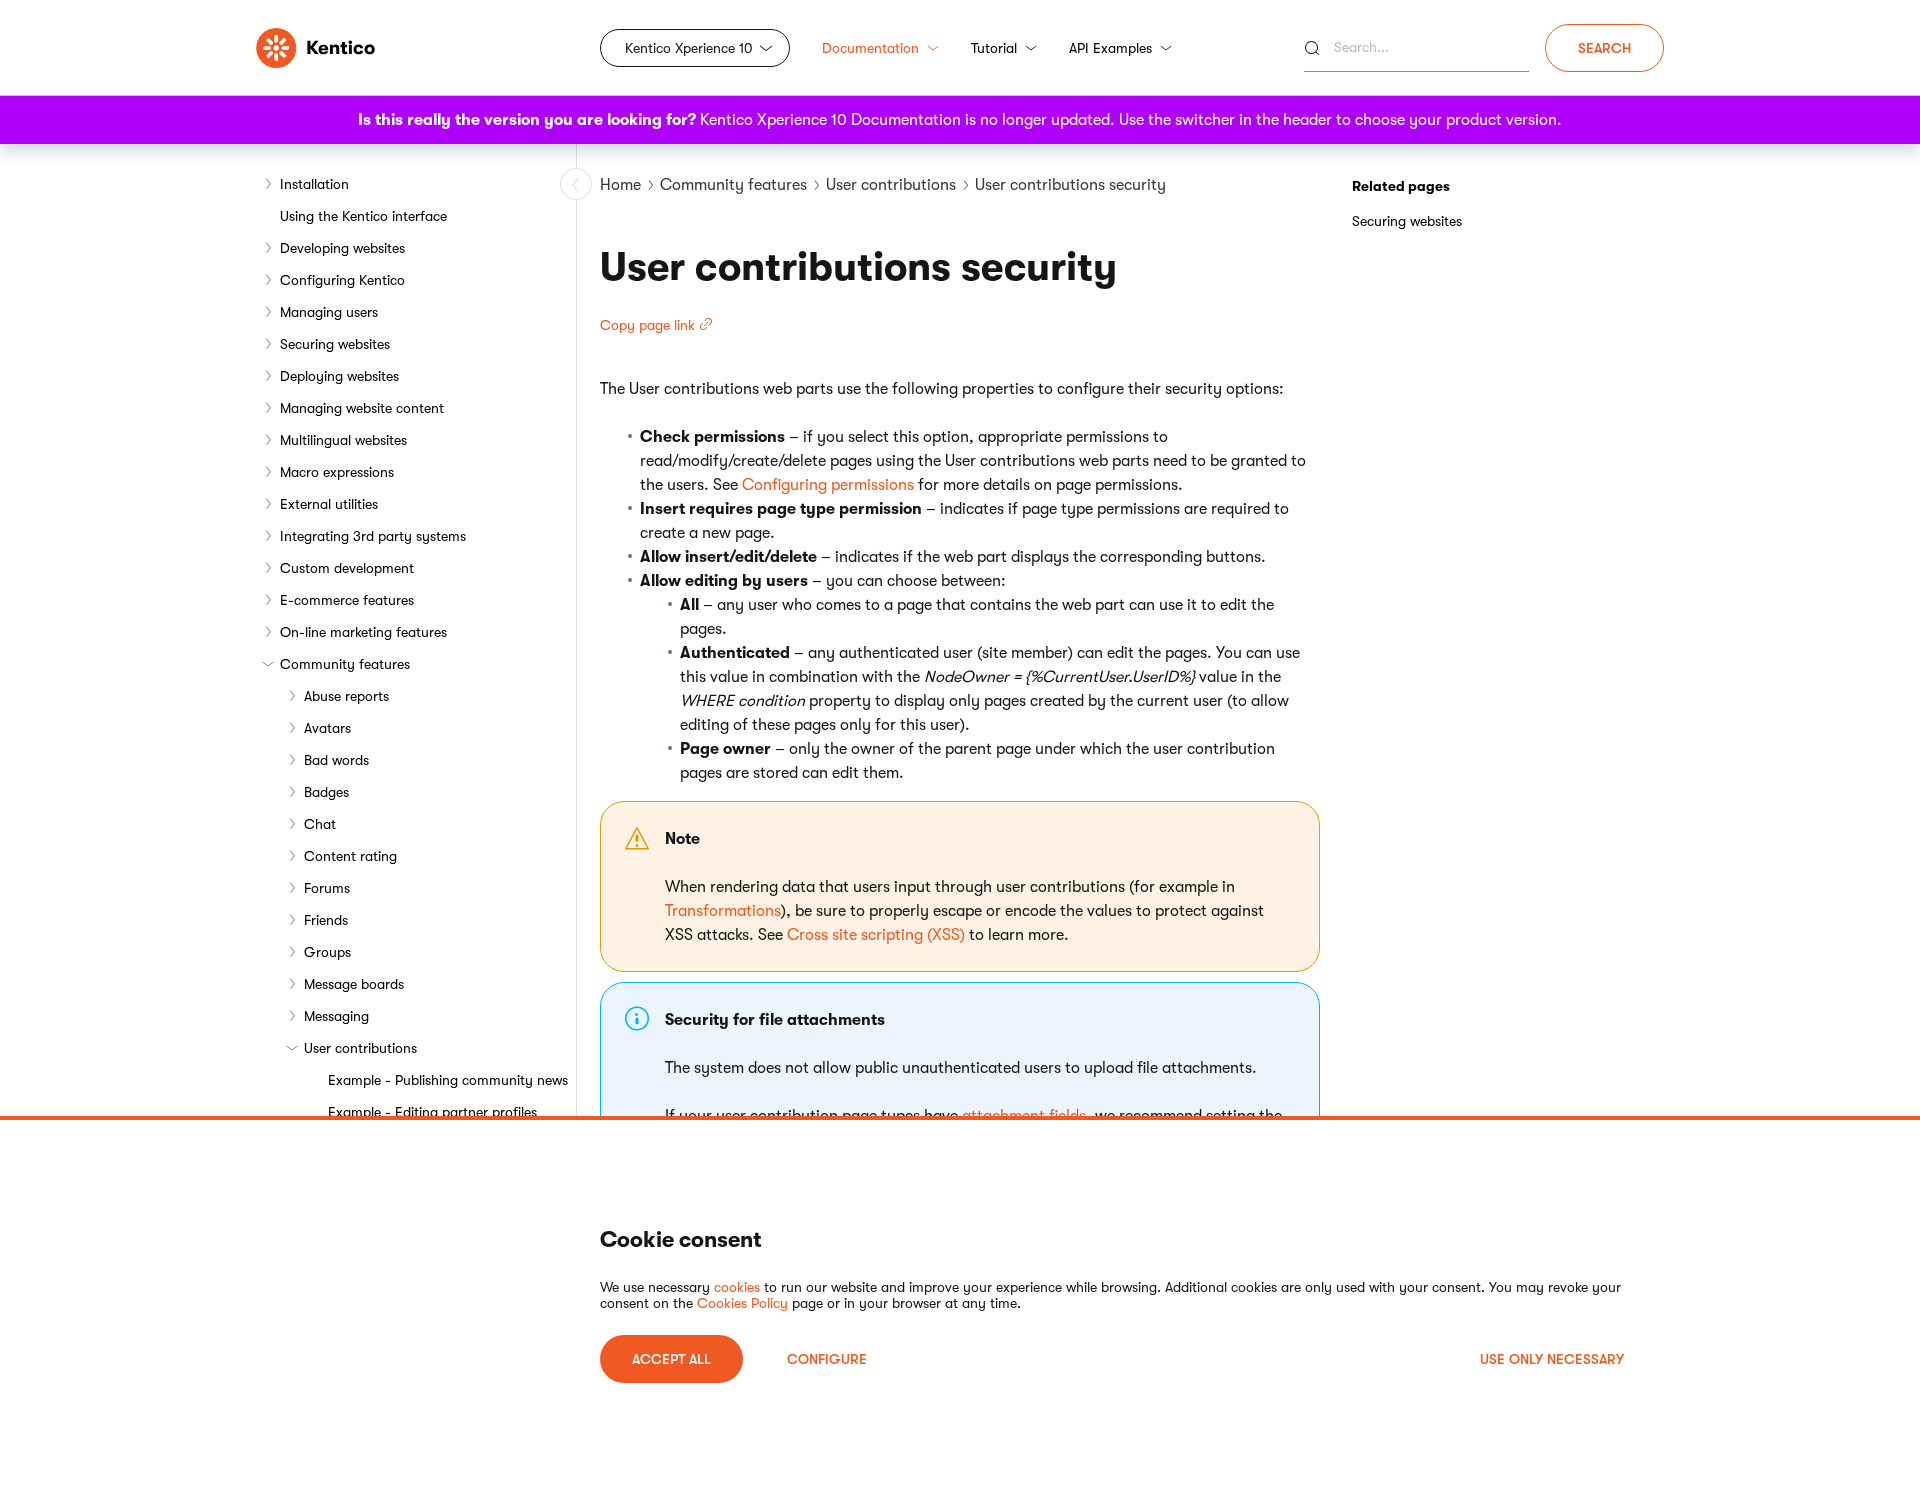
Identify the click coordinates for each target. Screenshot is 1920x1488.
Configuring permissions (828, 485)
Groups (327, 952)
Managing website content (362, 408)
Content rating (350, 856)
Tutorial (994, 48)
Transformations (723, 911)
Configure (827, 1359)
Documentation (870, 48)
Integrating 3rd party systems (373, 536)
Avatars (327, 728)
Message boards (354, 984)
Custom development (347, 568)
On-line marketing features (363, 632)
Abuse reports (346, 696)
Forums (327, 888)
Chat (320, 824)
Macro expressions (337, 472)
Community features (345, 664)
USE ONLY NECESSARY (1552, 1359)
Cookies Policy (742, 1303)
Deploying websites (339, 376)
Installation (314, 184)
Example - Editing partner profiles (432, 1112)
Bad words (336, 760)
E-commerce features (347, 600)
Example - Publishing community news (448, 1080)
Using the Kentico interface (363, 216)
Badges (326, 792)
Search (1604, 48)
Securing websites (335, 344)
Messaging (336, 1016)
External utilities (329, 504)
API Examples (1110, 48)
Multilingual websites (343, 440)
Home (620, 185)
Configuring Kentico (342, 280)
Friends (326, 920)
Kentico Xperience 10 (689, 48)
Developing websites (342, 248)
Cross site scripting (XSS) (876, 935)
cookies (737, 1287)
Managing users (329, 312)
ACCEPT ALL (671, 1359)
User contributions (360, 1048)
